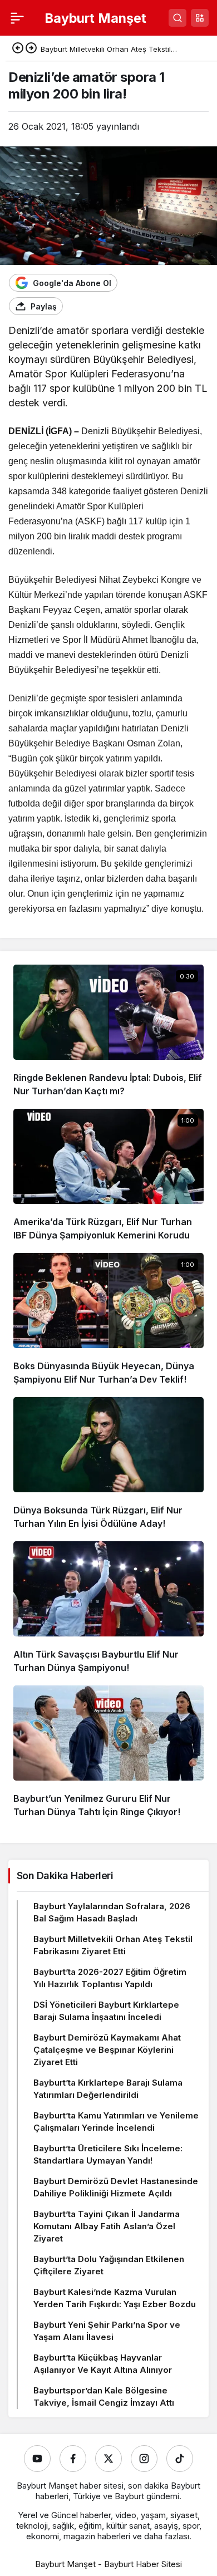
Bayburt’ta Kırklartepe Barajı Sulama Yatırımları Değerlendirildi (108, 2089)
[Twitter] (108, 2459)
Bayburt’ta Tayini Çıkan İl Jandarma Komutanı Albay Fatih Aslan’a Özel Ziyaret (107, 2226)
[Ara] (177, 18)
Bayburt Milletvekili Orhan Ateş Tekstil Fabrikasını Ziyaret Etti (113, 1945)
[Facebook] (73, 2459)
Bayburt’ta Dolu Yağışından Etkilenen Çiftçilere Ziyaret (109, 2265)
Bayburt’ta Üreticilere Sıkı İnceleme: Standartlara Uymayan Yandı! (108, 2154)
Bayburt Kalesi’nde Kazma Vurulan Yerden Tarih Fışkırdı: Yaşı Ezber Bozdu (115, 2298)
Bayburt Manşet (95, 18)
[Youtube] (37, 2459)
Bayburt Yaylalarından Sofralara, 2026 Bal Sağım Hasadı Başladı (112, 1912)
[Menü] (17, 18)
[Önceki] (18, 49)
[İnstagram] (144, 2459)
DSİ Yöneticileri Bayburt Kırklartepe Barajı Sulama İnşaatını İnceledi (106, 2011)
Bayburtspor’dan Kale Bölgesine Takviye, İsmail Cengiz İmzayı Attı (104, 2396)
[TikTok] (180, 2459)
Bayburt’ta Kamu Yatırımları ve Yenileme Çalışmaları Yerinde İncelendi (116, 2122)
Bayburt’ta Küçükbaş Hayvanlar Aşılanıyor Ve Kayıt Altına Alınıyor (103, 2364)
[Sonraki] (31, 49)
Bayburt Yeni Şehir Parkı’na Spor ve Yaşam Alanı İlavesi (107, 2331)
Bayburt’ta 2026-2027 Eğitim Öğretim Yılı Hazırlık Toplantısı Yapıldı (110, 1978)
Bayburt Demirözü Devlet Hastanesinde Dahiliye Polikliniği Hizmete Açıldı (116, 2187)
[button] (200, 18)
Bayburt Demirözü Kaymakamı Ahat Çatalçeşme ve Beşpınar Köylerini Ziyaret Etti (107, 2050)
